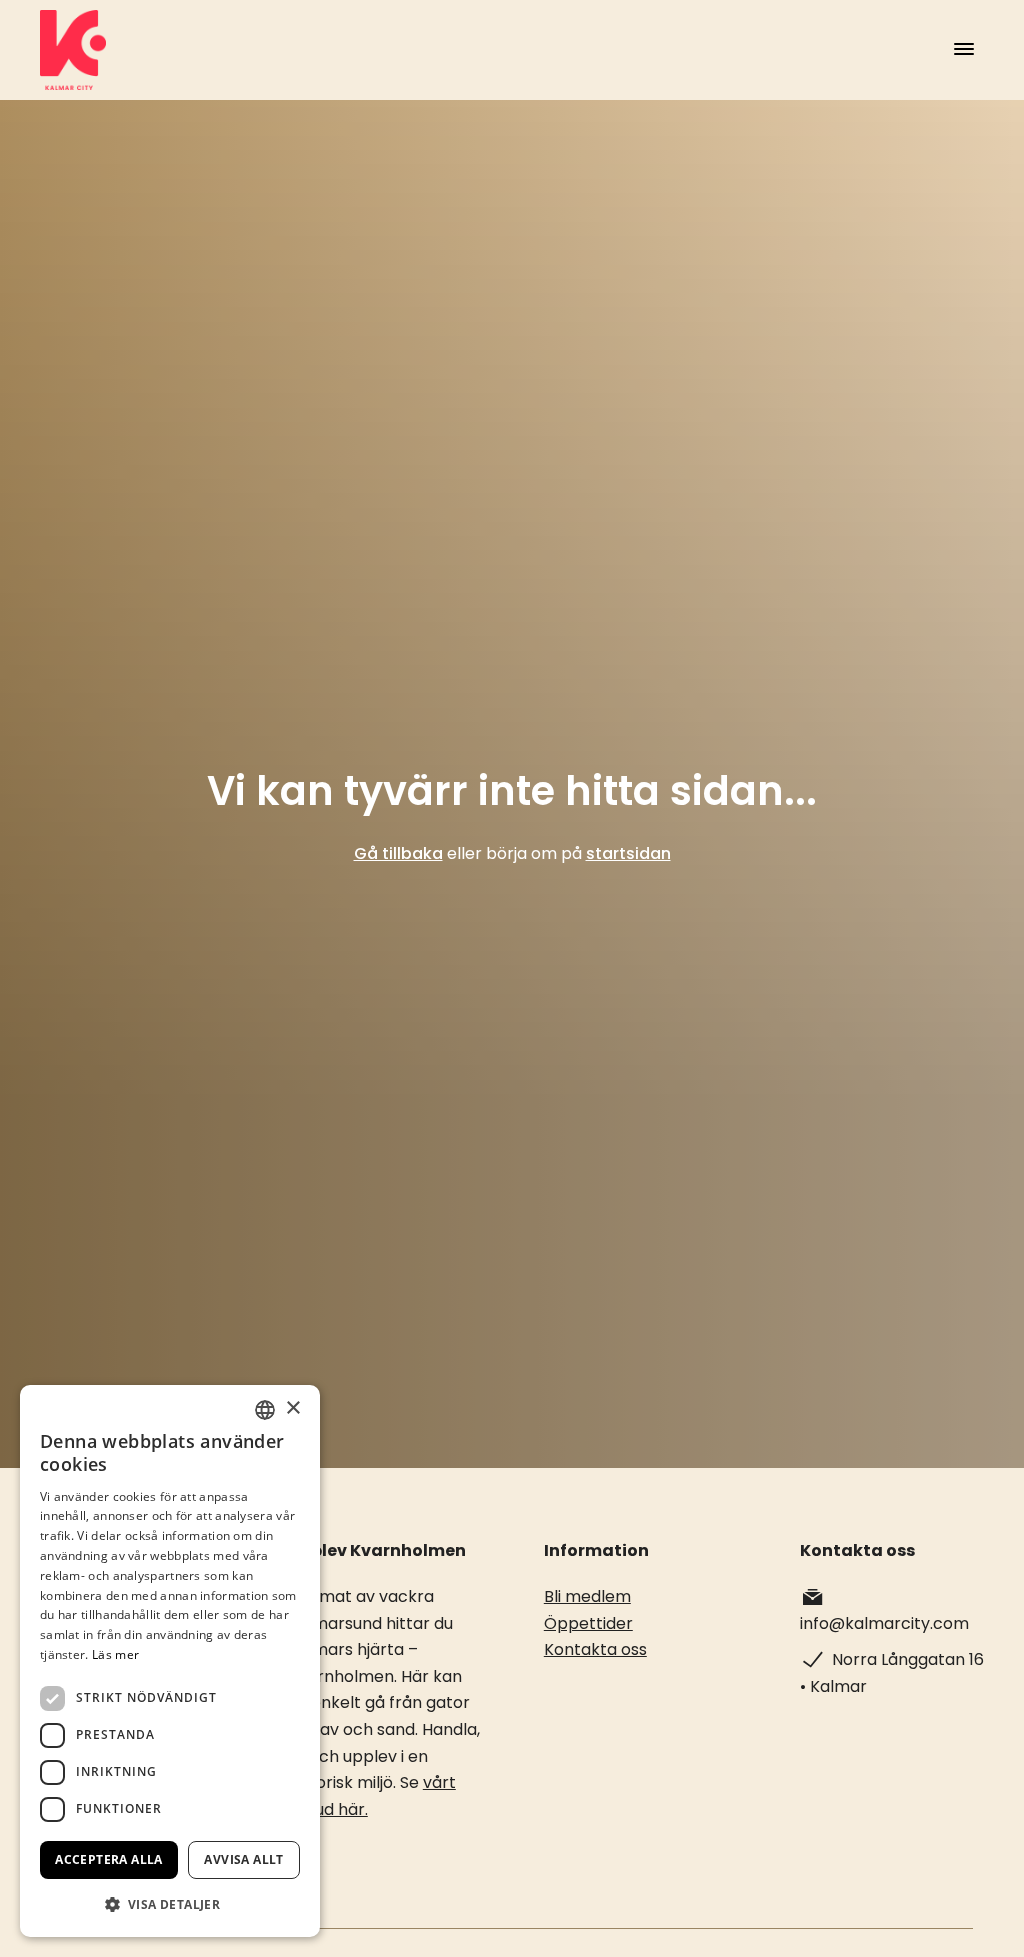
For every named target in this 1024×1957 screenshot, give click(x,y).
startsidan (628, 853)
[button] (170, 1904)
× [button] (292, 1408)
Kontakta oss (595, 1649)
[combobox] (265, 1410)
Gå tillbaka (398, 853)
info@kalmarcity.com (884, 1623)
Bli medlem (587, 1596)
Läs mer (115, 1654)
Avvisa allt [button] (243, 1859)
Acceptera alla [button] (109, 1859)
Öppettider (588, 1623)
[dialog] (170, 1661)
